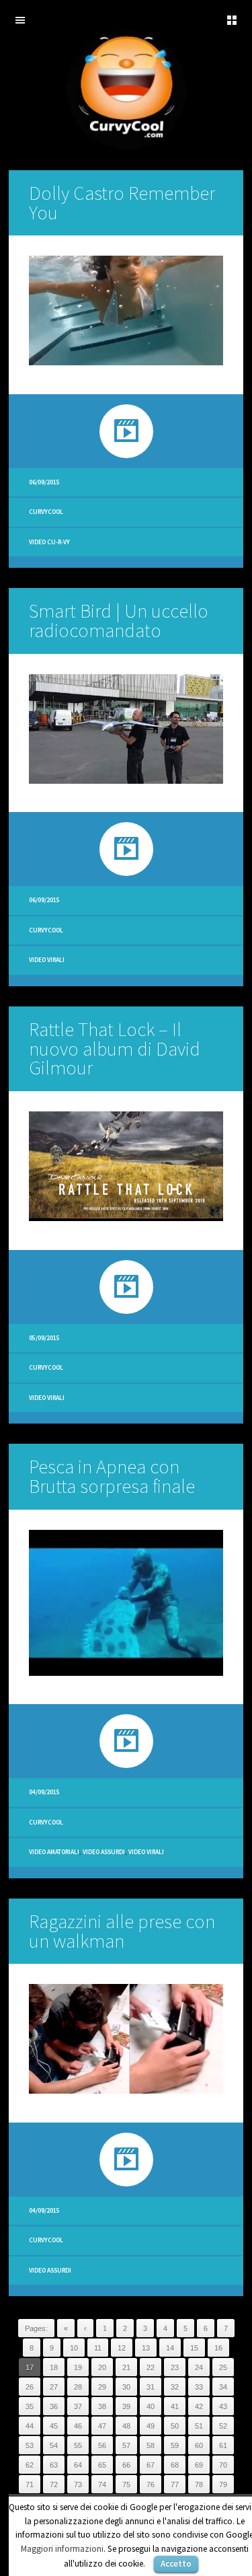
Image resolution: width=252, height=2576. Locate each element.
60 (199, 2445)
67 (151, 2465)
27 (54, 2387)
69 (199, 2465)
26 (30, 2387)
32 (175, 2387)
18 (54, 2367)
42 (199, 2406)
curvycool (46, 512)
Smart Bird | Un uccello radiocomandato (119, 621)
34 (223, 2387)
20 (102, 2367)
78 (199, 2485)
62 (30, 2465)
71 (30, 2485)
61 (223, 2445)
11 (98, 2348)
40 (151, 2406)
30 (126, 2387)
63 (54, 2465)
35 (30, 2406)
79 (223, 2485)
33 (199, 2387)
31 (151, 2387)
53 (30, 2445)
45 (54, 2426)
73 (78, 2485)
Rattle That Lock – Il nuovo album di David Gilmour (115, 1049)
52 (223, 2426)
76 (151, 2485)
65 (102, 2465)
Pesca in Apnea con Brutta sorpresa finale (112, 1476)
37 (78, 2406)
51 (199, 2426)
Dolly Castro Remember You (122, 203)
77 (175, 2485)
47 (102, 2426)
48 (126, 2426)
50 (175, 2426)
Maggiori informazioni (62, 2549)
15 (194, 2348)
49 (151, 2426)
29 (102, 2387)
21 (126, 2367)
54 (54, 2445)
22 (151, 2367)
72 (54, 2485)
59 (175, 2445)
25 (223, 2367)
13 (146, 2348)
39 (126, 2406)
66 (126, 2465)
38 (102, 2406)
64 (78, 2465)
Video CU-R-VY (49, 542)
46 (78, 2426)
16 (218, 2348)
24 (199, 2367)
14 (170, 2348)
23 (175, 2367)
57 (126, 2445)
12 (122, 2348)
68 (175, 2465)
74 (102, 2485)
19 (78, 2367)
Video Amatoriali (54, 1852)
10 (74, 2348)
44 (30, 2426)
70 (223, 2465)
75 (126, 2485)
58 (151, 2445)
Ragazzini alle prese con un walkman (122, 1931)
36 (54, 2406)
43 (223, 2406)
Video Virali (47, 960)
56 (102, 2445)
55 (78, 2445)
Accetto (176, 2564)
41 (175, 2406)
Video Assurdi (104, 1852)
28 (78, 2387)
